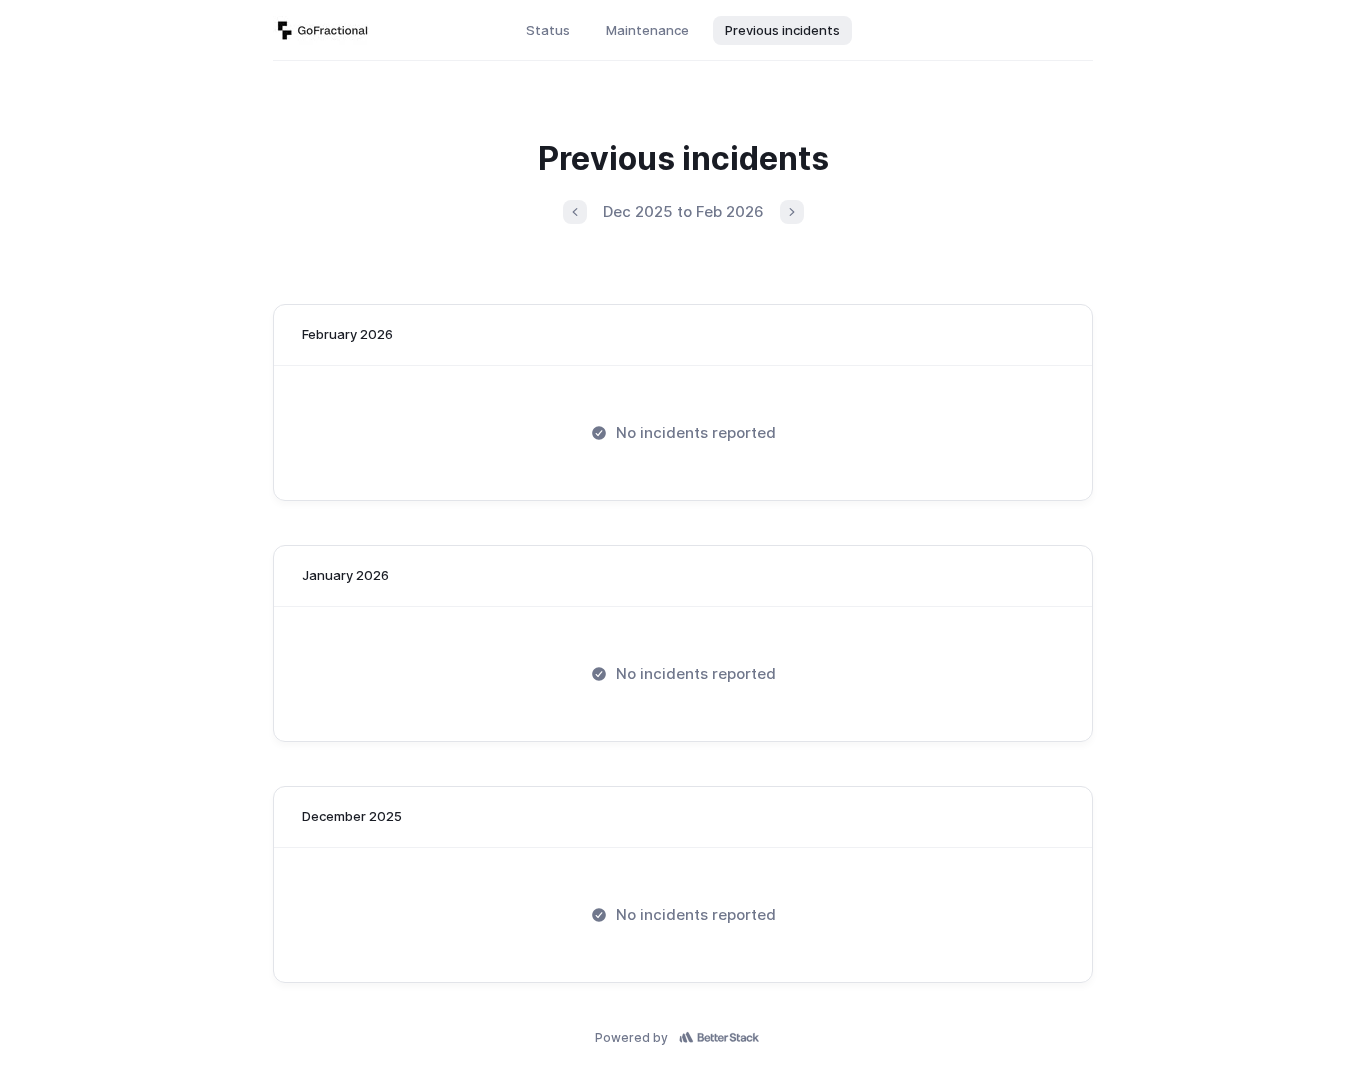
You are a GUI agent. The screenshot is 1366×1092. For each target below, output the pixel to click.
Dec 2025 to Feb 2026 (683, 211)
